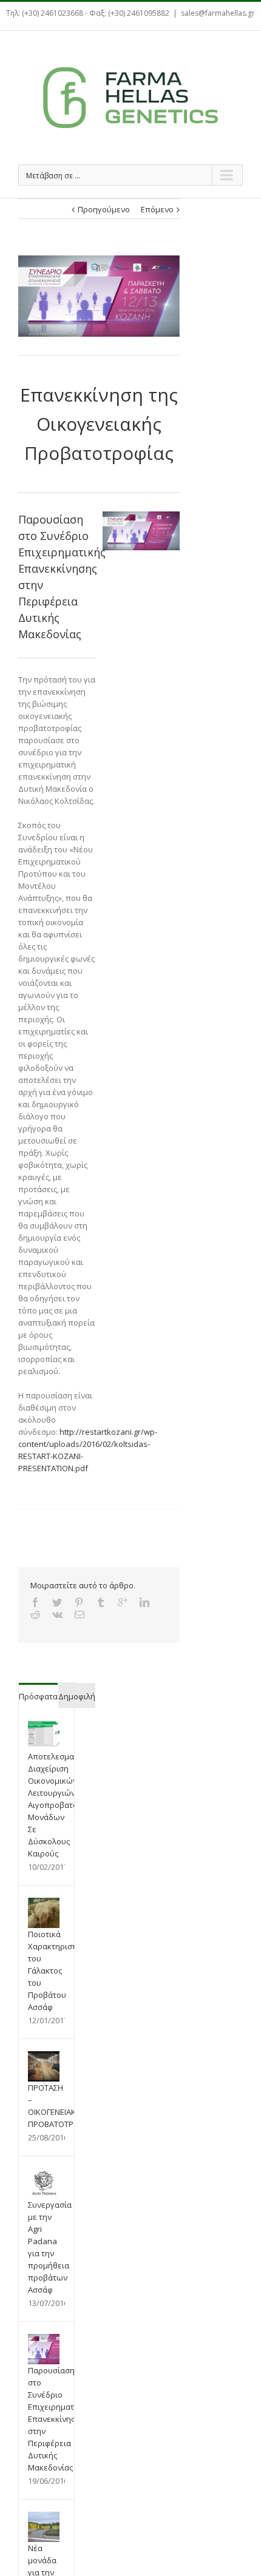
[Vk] (57, 1614)
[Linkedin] (144, 1602)
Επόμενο (157, 209)
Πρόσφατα (38, 1696)
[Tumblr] (101, 1602)
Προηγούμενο (104, 209)
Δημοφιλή (77, 1696)
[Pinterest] (79, 1602)
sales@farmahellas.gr (218, 13)
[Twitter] (57, 1602)
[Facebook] (35, 1602)
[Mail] (80, 1614)
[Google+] (123, 1602)
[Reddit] (35, 1614)
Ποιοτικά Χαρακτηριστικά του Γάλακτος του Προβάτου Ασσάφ (58, 1971)
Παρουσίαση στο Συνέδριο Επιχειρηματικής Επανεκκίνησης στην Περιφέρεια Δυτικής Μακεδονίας (59, 2419)
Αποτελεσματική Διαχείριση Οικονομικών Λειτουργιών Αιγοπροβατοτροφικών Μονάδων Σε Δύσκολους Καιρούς (71, 1805)
